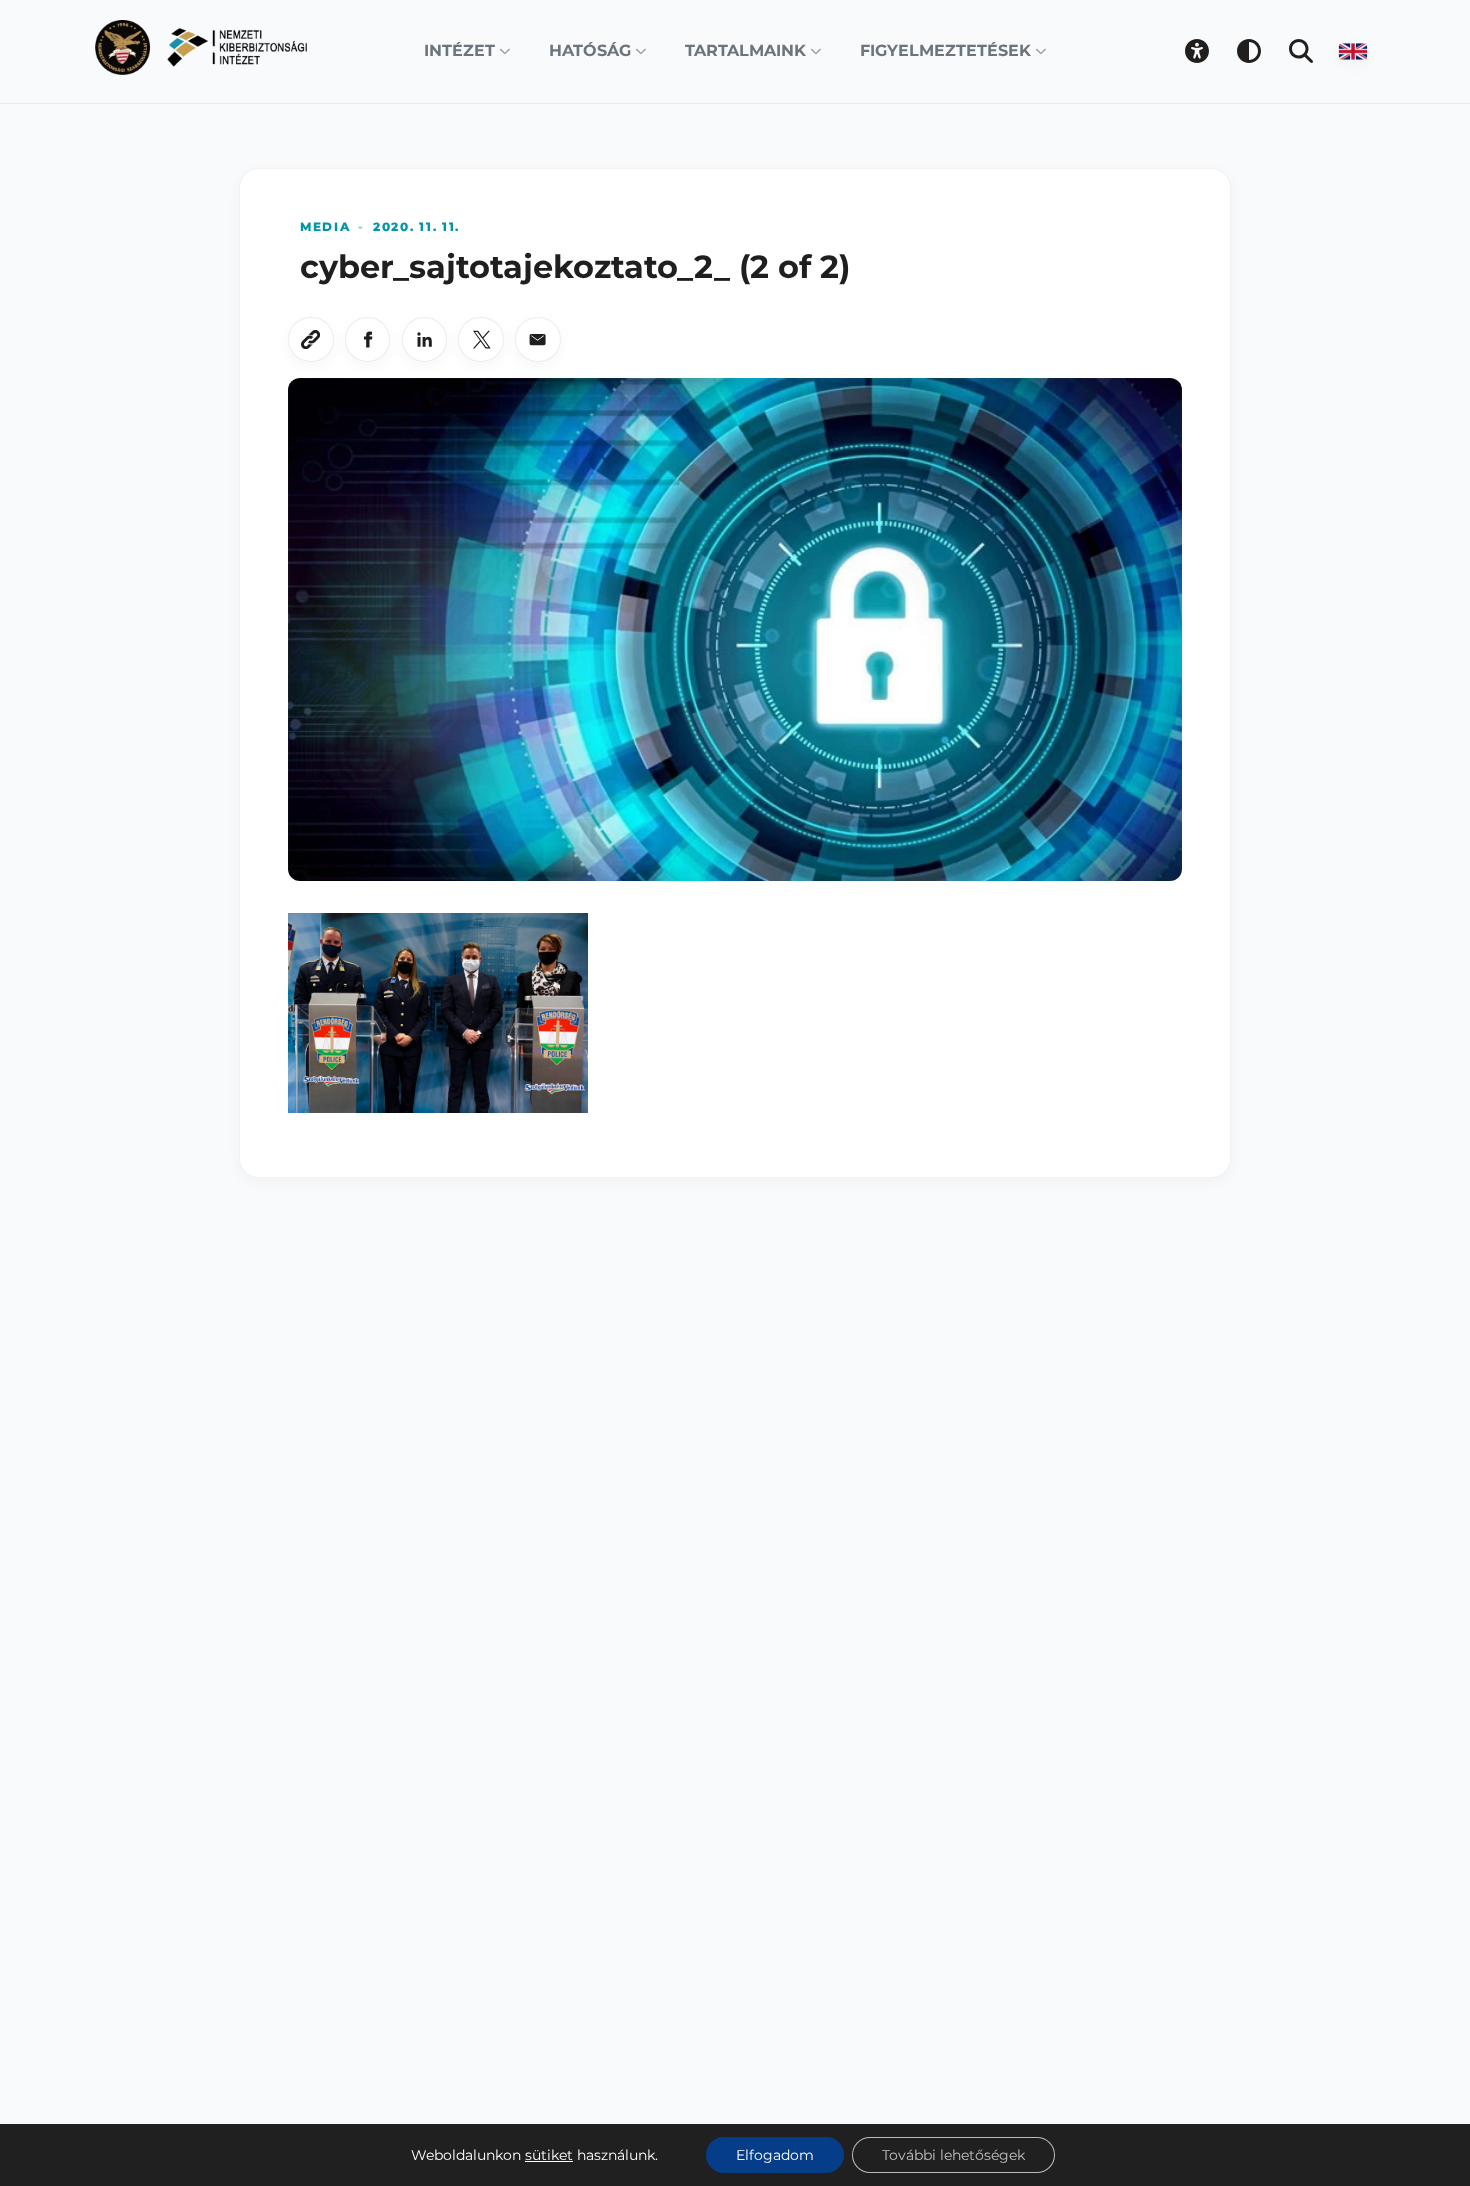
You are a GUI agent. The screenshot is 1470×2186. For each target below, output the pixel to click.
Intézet (459, 50)
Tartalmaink (745, 50)
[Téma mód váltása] (1249, 51)
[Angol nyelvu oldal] (1353, 51)
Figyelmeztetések (945, 50)
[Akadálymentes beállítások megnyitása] (1197, 51)
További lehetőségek (953, 2155)
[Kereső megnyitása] (1301, 51)
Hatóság (590, 50)
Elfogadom (775, 2155)
